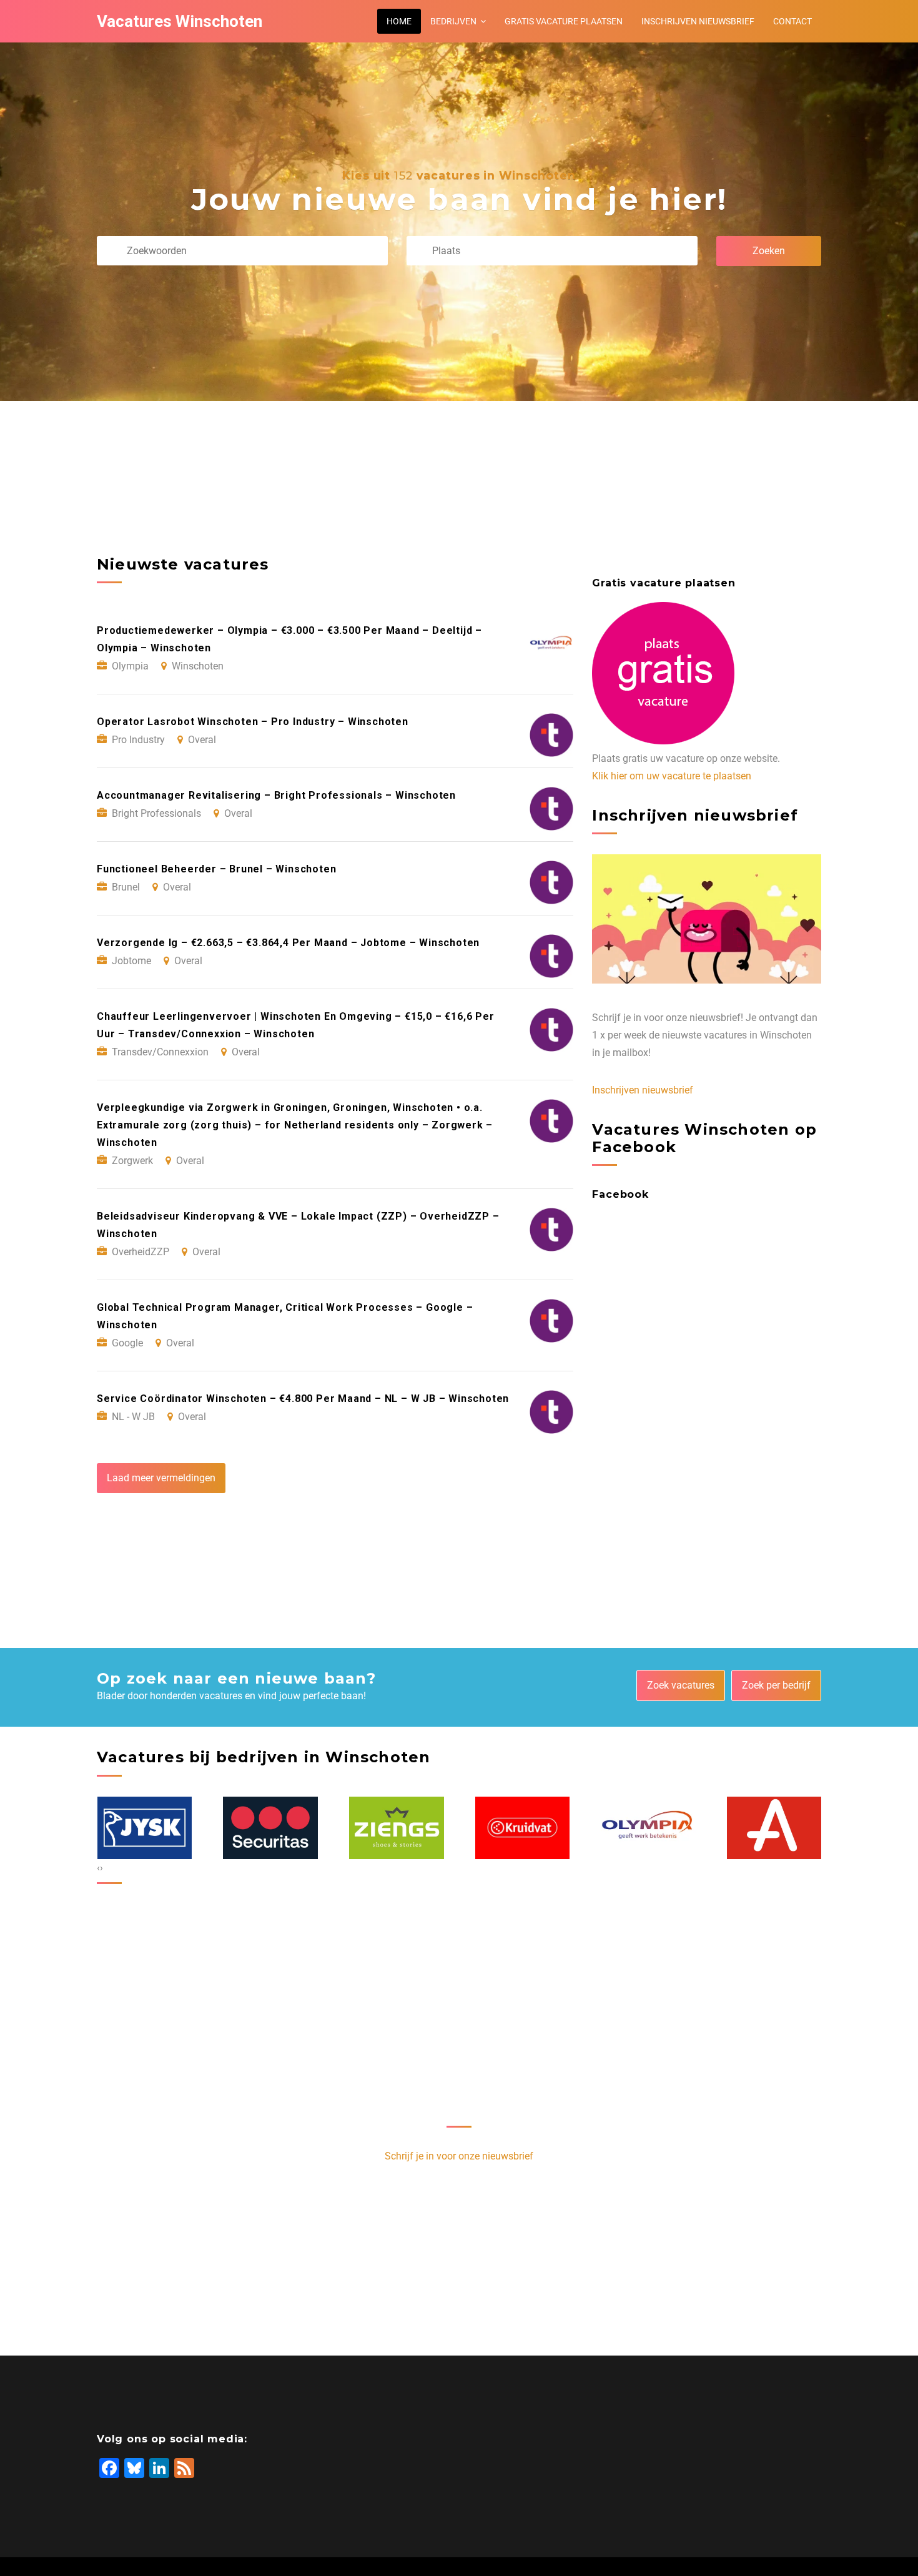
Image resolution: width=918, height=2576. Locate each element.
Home (399, 21)
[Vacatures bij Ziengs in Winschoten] (270, 1828)
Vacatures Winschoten (180, 21)
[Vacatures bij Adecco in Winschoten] (648, 1828)
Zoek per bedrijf (776, 1685)
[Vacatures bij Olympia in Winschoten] (522, 1828)
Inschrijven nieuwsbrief (698, 21)
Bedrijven (453, 21)
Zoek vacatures (681, 1685)
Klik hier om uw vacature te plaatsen (672, 776)
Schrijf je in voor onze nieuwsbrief (459, 2156)
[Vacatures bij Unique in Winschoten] (774, 1828)
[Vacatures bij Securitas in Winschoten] (144, 1828)
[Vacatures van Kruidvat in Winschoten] (397, 1828)
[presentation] (98, 1868)
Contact (792, 21)
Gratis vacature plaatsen (564, 21)
